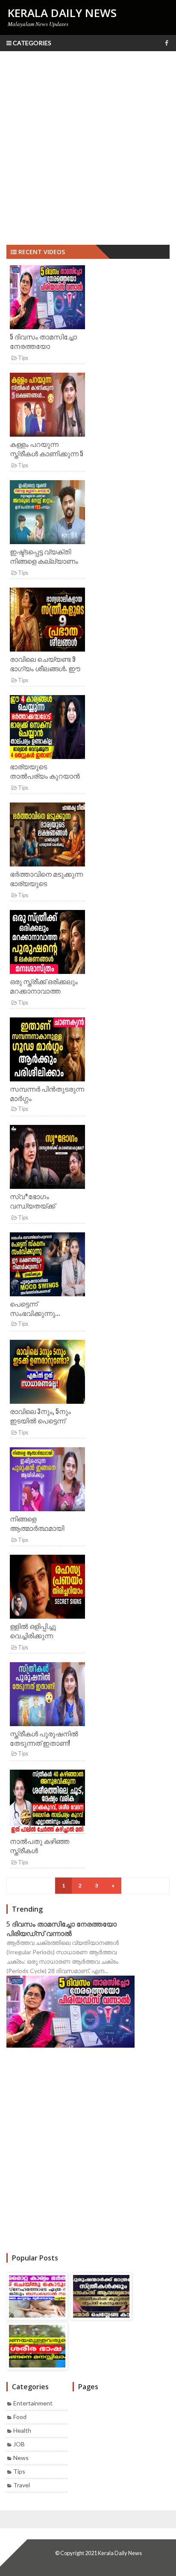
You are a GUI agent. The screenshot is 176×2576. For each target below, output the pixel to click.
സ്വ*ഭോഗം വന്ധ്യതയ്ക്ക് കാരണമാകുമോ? (37, 1206)
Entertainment (33, 2403)
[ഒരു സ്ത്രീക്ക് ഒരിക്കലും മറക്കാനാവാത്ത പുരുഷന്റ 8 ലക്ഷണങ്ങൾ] (47, 943)
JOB (19, 2444)
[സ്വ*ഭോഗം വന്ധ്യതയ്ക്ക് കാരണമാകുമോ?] (47, 1158)
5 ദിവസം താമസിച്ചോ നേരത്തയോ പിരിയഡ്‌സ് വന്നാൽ (43, 346)
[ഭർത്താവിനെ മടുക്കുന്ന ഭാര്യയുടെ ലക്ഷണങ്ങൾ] (47, 836)
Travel (22, 2485)
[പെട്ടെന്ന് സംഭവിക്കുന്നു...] (47, 1266)
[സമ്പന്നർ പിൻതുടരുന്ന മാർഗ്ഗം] (47, 1051)
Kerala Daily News (120, 2553)
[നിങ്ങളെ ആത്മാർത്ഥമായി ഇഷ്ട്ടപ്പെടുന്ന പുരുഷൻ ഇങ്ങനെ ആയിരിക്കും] (47, 1481)
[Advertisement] (88, 148)
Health (22, 2430)
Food (20, 2417)
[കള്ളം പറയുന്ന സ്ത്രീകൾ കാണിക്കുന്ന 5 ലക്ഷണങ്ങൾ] (47, 406)
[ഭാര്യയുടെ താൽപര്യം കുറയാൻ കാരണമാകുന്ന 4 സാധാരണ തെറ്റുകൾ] (47, 729)
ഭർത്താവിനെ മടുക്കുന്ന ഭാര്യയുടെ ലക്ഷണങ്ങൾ (46, 884)
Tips (23, 358)
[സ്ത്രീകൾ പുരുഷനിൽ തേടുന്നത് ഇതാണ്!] (47, 1696)
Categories (31, 43)
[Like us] (167, 43)
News (21, 2458)
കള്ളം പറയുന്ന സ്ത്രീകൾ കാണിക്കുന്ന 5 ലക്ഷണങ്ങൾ (47, 454)
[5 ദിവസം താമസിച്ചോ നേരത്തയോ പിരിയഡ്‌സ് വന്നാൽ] (47, 299)
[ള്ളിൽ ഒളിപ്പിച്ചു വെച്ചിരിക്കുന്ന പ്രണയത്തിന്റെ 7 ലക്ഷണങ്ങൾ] (47, 1588)
